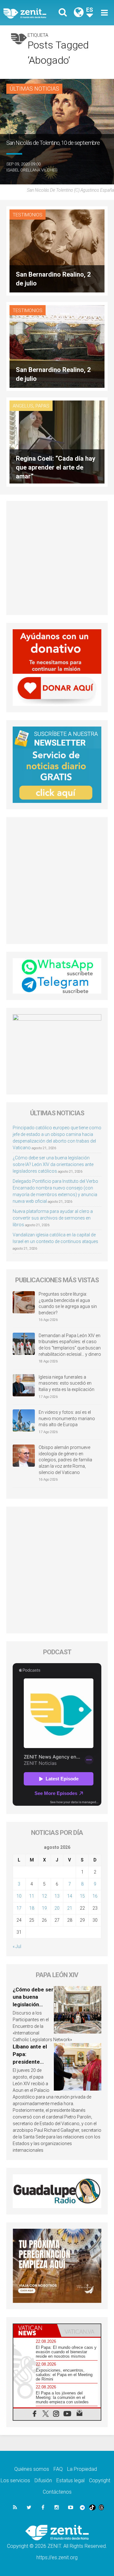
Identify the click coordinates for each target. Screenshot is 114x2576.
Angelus (23, 406)
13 (57, 1896)
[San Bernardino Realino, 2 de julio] (57, 250)
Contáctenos (57, 2492)
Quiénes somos (32, 2469)
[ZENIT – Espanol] (32, 13)
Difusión (43, 2480)
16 (95, 1896)
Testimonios (28, 215)
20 (57, 1908)
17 (19, 1908)
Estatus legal (70, 2480)
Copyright (100, 2480)
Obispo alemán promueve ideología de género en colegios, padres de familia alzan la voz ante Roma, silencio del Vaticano (65, 1460)
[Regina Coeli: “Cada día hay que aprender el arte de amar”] (57, 442)
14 (70, 1896)
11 (32, 1896)
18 (32, 1908)
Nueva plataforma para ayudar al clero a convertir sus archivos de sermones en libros (53, 1218)
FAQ (58, 2469)
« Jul (17, 1946)
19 (44, 1908)
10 (19, 1896)
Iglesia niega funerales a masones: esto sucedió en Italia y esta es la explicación (66, 1383)
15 (82, 1896)
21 (70, 1908)
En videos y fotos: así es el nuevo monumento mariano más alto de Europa (67, 1418)
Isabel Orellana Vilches (32, 170)
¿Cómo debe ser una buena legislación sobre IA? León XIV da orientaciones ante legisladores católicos (53, 1164)
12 (44, 1896)
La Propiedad (82, 2469)
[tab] (35, 2330)
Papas (42, 406)
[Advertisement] (57, 558)
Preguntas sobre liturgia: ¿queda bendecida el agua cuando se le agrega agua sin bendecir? (68, 1303)
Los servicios (15, 2480)
